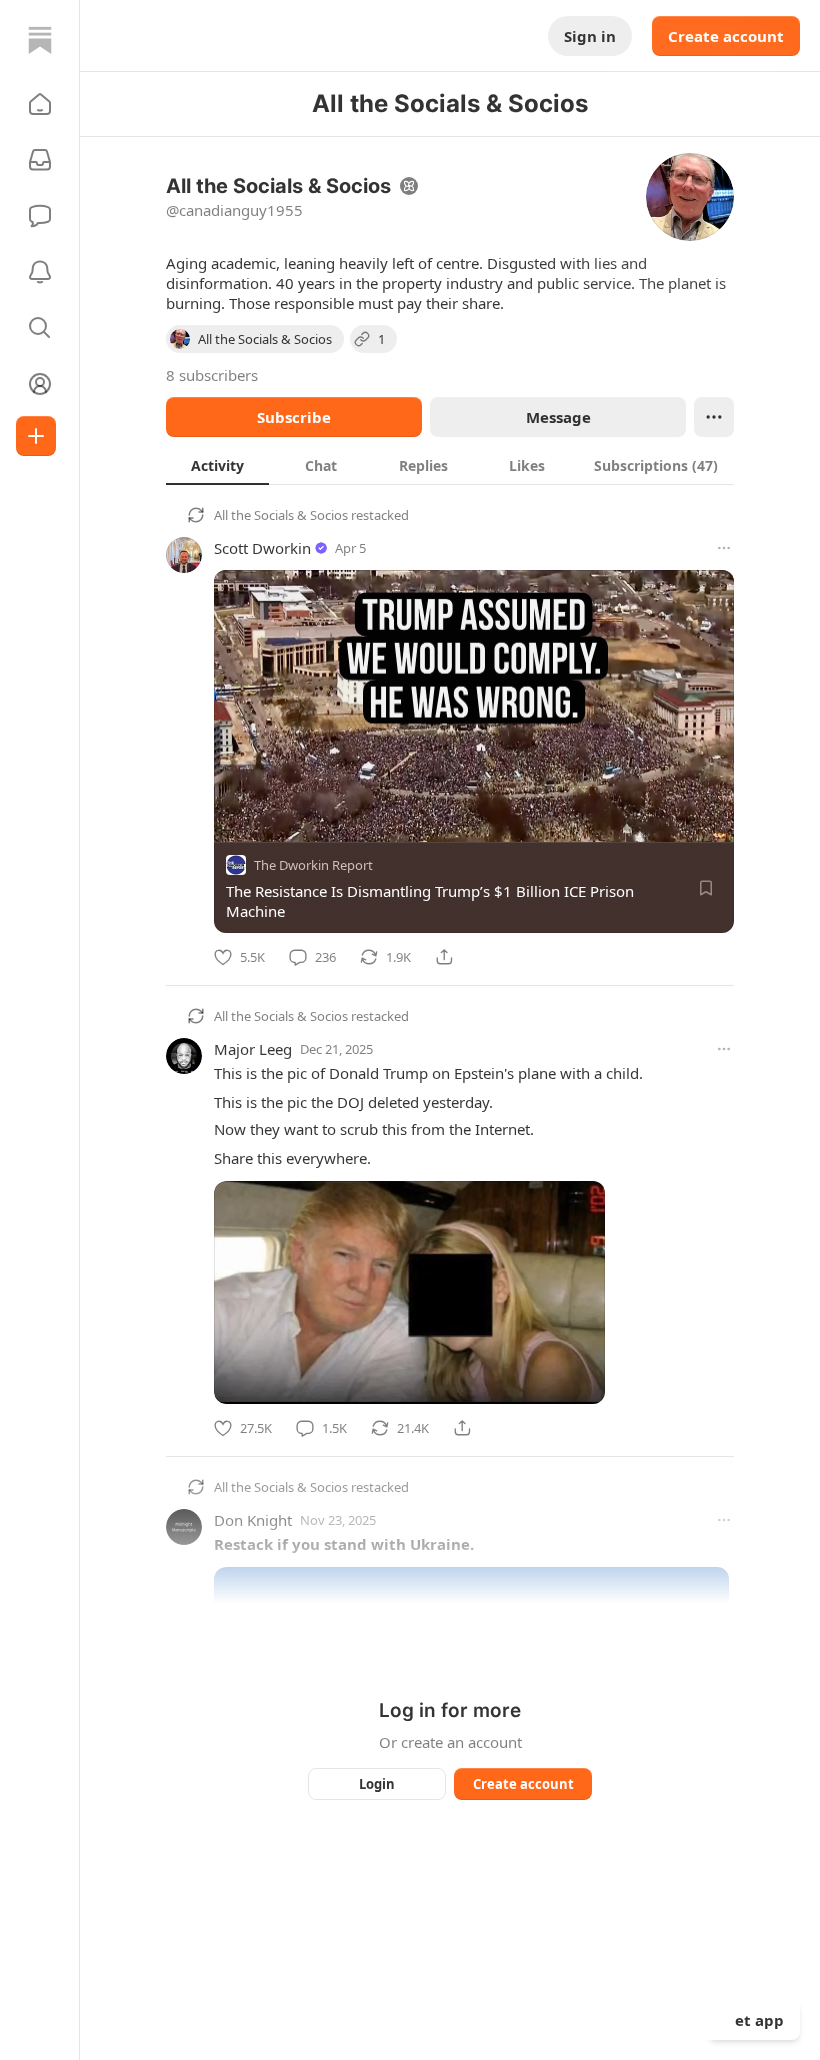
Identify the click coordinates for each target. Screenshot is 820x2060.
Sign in (590, 36)
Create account (726, 36)
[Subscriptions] (40, 160)
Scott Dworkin (262, 548)
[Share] (444, 957)
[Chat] (40, 216)
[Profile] (40, 384)
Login (377, 1784)
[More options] (724, 548)
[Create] (36, 436)
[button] (40, 104)
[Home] (40, 40)
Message (558, 417)
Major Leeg (253, 1049)
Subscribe (294, 417)
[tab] (217, 465)
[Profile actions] (714, 417)
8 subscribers (212, 375)
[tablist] (450, 465)
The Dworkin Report (313, 865)
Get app (754, 2020)
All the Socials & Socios (281, 515)
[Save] (706, 888)
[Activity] (40, 272)
